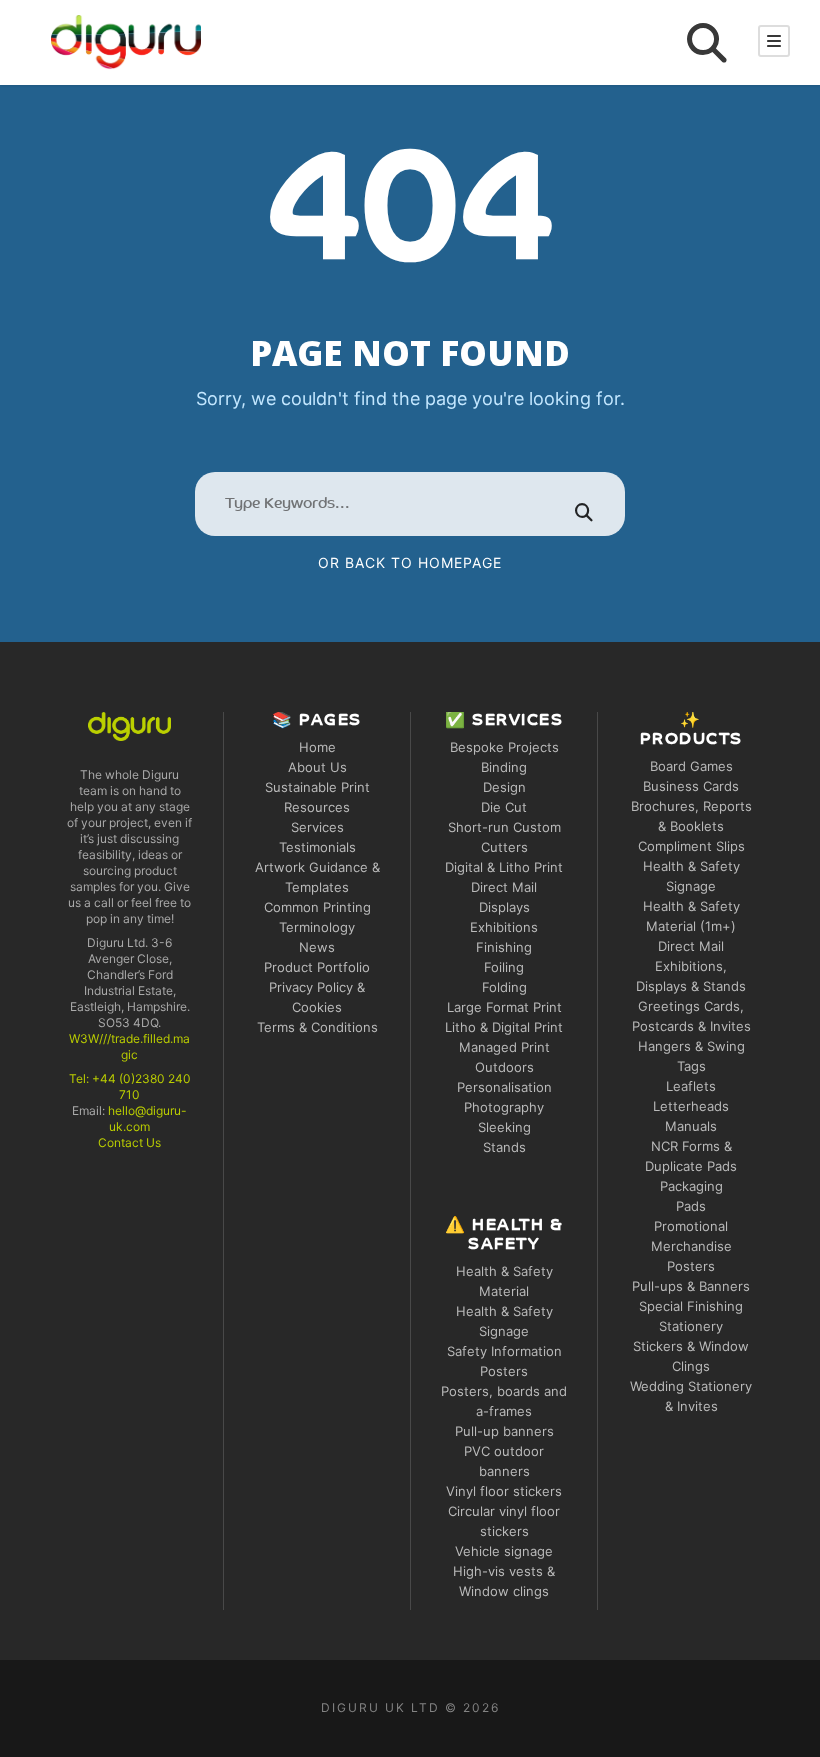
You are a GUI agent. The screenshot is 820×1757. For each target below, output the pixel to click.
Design (504, 787)
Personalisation (504, 1087)
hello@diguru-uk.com (147, 1118)
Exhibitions (504, 927)
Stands (504, 1147)
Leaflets (691, 1086)
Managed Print (504, 1047)
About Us (317, 767)
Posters (691, 1266)
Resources (317, 807)
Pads (691, 1206)
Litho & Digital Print (504, 1027)
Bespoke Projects (504, 747)
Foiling (504, 967)
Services (317, 827)
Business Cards (691, 786)
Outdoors (504, 1067)
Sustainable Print (317, 787)
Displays (504, 907)
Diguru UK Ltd (380, 1707)
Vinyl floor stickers (504, 1491)
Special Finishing (691, 1306)
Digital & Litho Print (504, 867)
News (317, 947)
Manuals (691, 1126)
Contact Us (129, 1142)
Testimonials (317, 847)
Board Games (691, 766)
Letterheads (691, 1106)
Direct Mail (504, 887)
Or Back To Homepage (410, 562)
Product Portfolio (317, 967)
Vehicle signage (504, 1551)
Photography (504, 1107)
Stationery (691, 1326)
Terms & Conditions (317, 1027)
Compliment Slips (691, 846)
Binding (504, 767)
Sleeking (504, 1127)
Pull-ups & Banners (691, 1286)
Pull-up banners (504, 1431)
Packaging (691, 1186)
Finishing (504, 947)
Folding (504, 987)
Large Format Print (504, 1007)
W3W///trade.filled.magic (129, 1046)
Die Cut (504, 807)
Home (317, 747)
